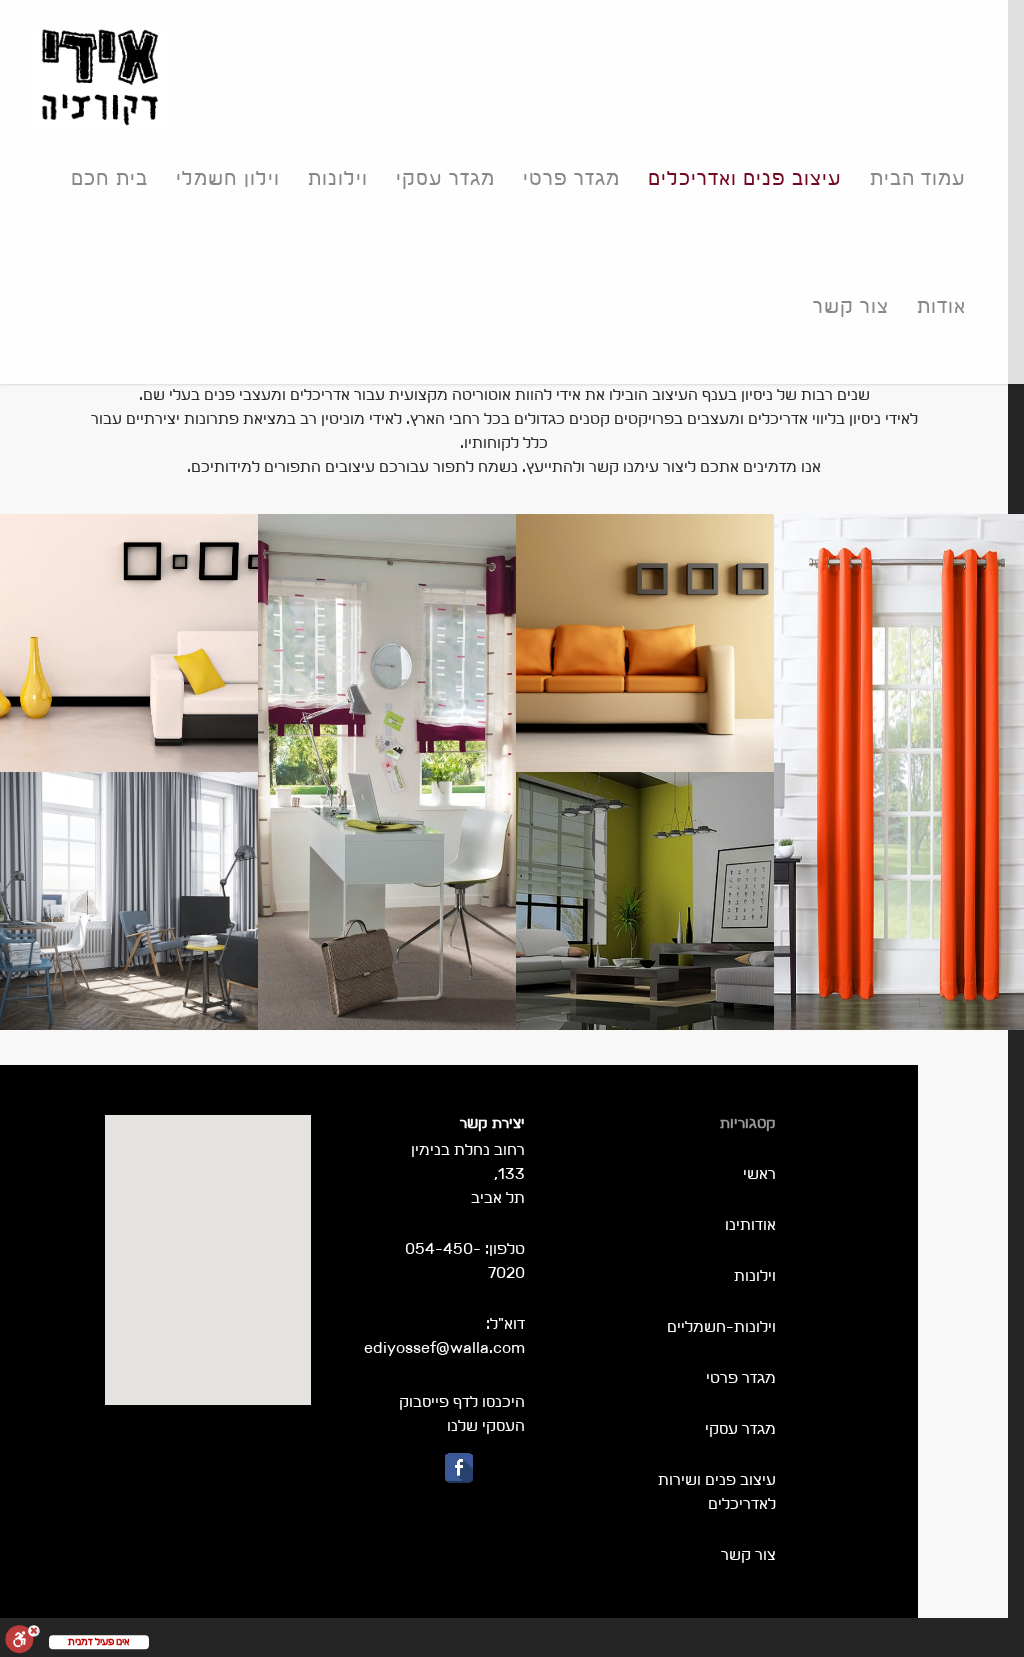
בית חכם (109, 178)
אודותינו (750, 1224)
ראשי (759, 1173)
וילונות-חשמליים (721, 1326)
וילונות (338, 178)
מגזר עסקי (445, 178)
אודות (941, 306)
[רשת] (129, 901)
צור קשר (851, 306)
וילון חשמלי (228, 178)
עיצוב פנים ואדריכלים (745, 178)
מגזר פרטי (571, 178)
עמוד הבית (918, 178)
